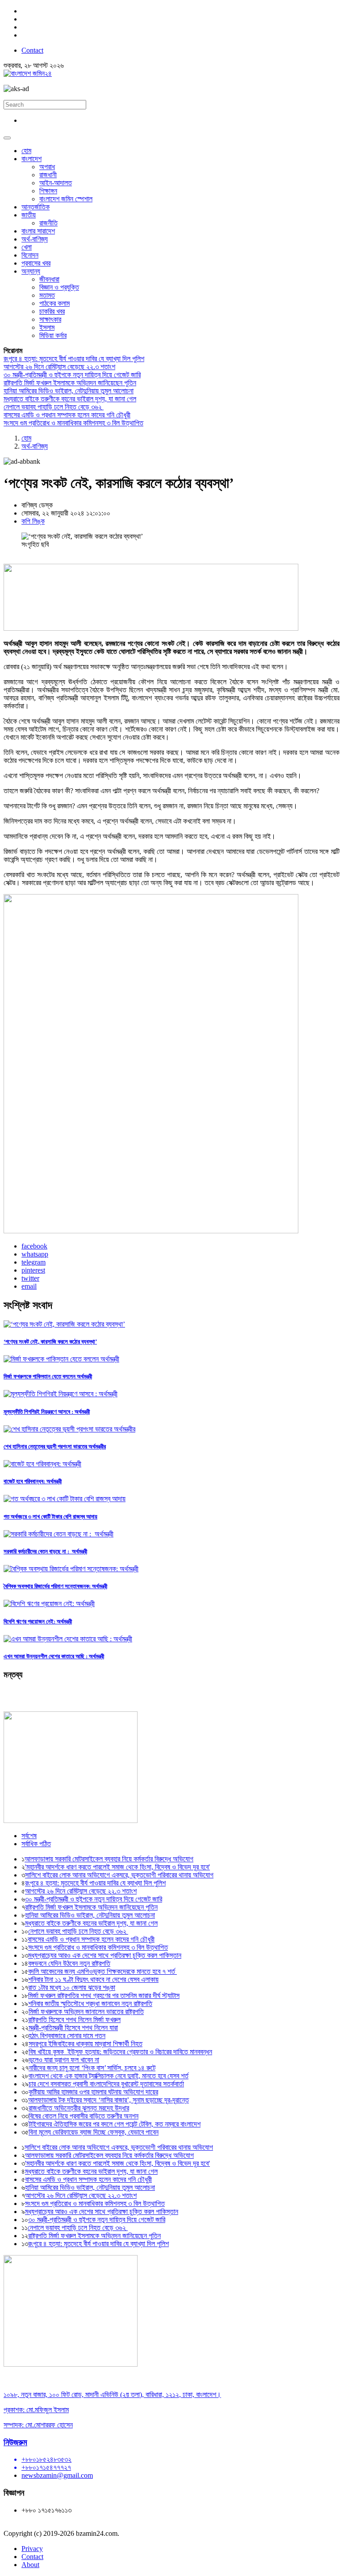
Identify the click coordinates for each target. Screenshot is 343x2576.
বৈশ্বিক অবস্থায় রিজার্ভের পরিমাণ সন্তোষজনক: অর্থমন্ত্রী (55, 1586)
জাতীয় (29, 215)
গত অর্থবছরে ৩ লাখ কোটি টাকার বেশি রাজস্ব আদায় (50, 1517)
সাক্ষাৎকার (50, 319)
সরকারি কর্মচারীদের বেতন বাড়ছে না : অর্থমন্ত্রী (45, 1551)
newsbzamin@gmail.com (57, 2475)
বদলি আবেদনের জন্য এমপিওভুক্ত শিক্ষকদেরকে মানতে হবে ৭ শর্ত (102, 1971)
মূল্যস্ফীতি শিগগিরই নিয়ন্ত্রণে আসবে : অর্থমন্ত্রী (47, 1412)
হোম (26, 151)
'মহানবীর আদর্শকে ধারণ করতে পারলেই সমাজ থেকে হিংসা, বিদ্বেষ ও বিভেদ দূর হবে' (117, 1867)
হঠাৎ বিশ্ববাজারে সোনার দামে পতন (67, 2036)
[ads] (71, 2364)
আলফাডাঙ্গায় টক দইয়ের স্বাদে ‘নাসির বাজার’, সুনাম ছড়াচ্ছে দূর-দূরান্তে (109, 2100)
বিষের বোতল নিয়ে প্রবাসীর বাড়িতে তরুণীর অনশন (84, 2116)
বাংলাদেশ (31, 159)
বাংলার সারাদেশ (38, 231)
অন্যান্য (31, 271)
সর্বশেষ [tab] (29, 1836)
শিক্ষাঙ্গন (48, 191)
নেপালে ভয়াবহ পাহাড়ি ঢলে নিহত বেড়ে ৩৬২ (54, 407)
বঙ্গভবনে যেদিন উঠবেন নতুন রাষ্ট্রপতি (69, 1963)
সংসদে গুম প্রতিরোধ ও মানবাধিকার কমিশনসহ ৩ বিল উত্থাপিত (73, 423)
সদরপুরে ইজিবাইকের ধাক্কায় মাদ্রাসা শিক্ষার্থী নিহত (86, 2044)
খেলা (27, 247)
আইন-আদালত (56, 183)
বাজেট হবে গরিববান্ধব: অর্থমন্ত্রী (33, 1481)
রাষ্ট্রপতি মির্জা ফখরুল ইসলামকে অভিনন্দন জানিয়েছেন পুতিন (70, 383)
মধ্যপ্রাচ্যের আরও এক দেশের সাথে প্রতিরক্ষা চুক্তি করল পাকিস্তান (105, 1955)
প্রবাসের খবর (36, 263)
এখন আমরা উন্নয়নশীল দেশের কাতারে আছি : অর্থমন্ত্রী (54, 1656)
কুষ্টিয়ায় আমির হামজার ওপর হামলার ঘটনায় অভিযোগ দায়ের (93, 2092)
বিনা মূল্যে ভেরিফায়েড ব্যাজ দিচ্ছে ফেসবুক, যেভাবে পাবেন (94, 2132)
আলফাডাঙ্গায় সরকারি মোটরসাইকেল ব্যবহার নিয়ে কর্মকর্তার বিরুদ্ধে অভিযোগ (109, 1859)
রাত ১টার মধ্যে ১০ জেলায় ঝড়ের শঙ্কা (72, 1987)
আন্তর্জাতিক (36, 207)
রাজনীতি (48, 223)
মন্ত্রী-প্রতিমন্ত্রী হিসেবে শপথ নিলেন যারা (73, 2028)
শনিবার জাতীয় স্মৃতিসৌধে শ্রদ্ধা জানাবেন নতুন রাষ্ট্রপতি (90, 2004)
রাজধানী (48, 175)
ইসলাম (47, 327)
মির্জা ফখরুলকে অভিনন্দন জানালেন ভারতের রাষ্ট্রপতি (86, 2012)
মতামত (47, 295)
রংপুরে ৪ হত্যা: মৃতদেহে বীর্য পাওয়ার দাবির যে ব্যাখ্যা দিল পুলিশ (74, 359)
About (30, 2565)
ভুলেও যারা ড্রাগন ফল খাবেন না (64, 2060)
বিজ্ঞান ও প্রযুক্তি (59, 287)
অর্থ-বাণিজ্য (35, 239)
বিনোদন (30, 255)
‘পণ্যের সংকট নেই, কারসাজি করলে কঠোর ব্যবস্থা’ (50, 1342)
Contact (32, 50)
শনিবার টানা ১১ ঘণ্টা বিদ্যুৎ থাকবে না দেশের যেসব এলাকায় (93, 1979)
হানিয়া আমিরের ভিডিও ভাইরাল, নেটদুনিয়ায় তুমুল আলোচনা (69, 391)
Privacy (32, 2549)
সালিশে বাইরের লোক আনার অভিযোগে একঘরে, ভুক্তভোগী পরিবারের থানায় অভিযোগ (119, 1875)
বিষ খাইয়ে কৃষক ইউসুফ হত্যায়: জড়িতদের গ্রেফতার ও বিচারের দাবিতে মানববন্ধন (120, 2052)
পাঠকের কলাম (54, 303)
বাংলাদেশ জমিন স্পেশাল (66, 199)
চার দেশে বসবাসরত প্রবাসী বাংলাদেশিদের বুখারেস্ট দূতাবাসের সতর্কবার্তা (106, 2084)
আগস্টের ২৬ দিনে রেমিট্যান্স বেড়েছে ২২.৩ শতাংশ (59, 367)
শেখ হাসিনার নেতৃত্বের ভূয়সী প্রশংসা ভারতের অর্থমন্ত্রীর (55, 1446)
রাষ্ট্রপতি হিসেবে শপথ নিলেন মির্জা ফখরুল (74, 2020)
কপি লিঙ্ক (33, 521)
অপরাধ (47, 167)
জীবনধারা (49, 279)
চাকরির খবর (52, 311)
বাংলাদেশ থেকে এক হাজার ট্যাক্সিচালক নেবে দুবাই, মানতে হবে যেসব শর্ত (109, 2076)
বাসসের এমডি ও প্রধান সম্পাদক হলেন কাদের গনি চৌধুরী (67, 415)
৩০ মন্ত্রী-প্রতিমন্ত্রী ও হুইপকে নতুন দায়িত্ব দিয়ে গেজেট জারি (72, 375)
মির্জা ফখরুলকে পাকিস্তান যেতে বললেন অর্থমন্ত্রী (48, 1376)
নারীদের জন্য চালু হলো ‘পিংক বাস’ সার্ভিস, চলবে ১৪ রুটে (92, 2068)
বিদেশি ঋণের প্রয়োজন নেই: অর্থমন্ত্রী (38, 1621)
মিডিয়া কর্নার (53, 335)
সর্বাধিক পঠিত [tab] (36, 1844)
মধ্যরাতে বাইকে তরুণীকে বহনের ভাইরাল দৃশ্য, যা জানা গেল (70, 399)
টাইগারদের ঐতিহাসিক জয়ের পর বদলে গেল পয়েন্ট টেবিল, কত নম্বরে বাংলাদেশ (115, 2124)
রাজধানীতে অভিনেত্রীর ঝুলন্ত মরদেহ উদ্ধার (79, 2108)
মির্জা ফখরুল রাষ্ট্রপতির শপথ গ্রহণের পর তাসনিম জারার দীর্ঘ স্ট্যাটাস (104, 1995)
